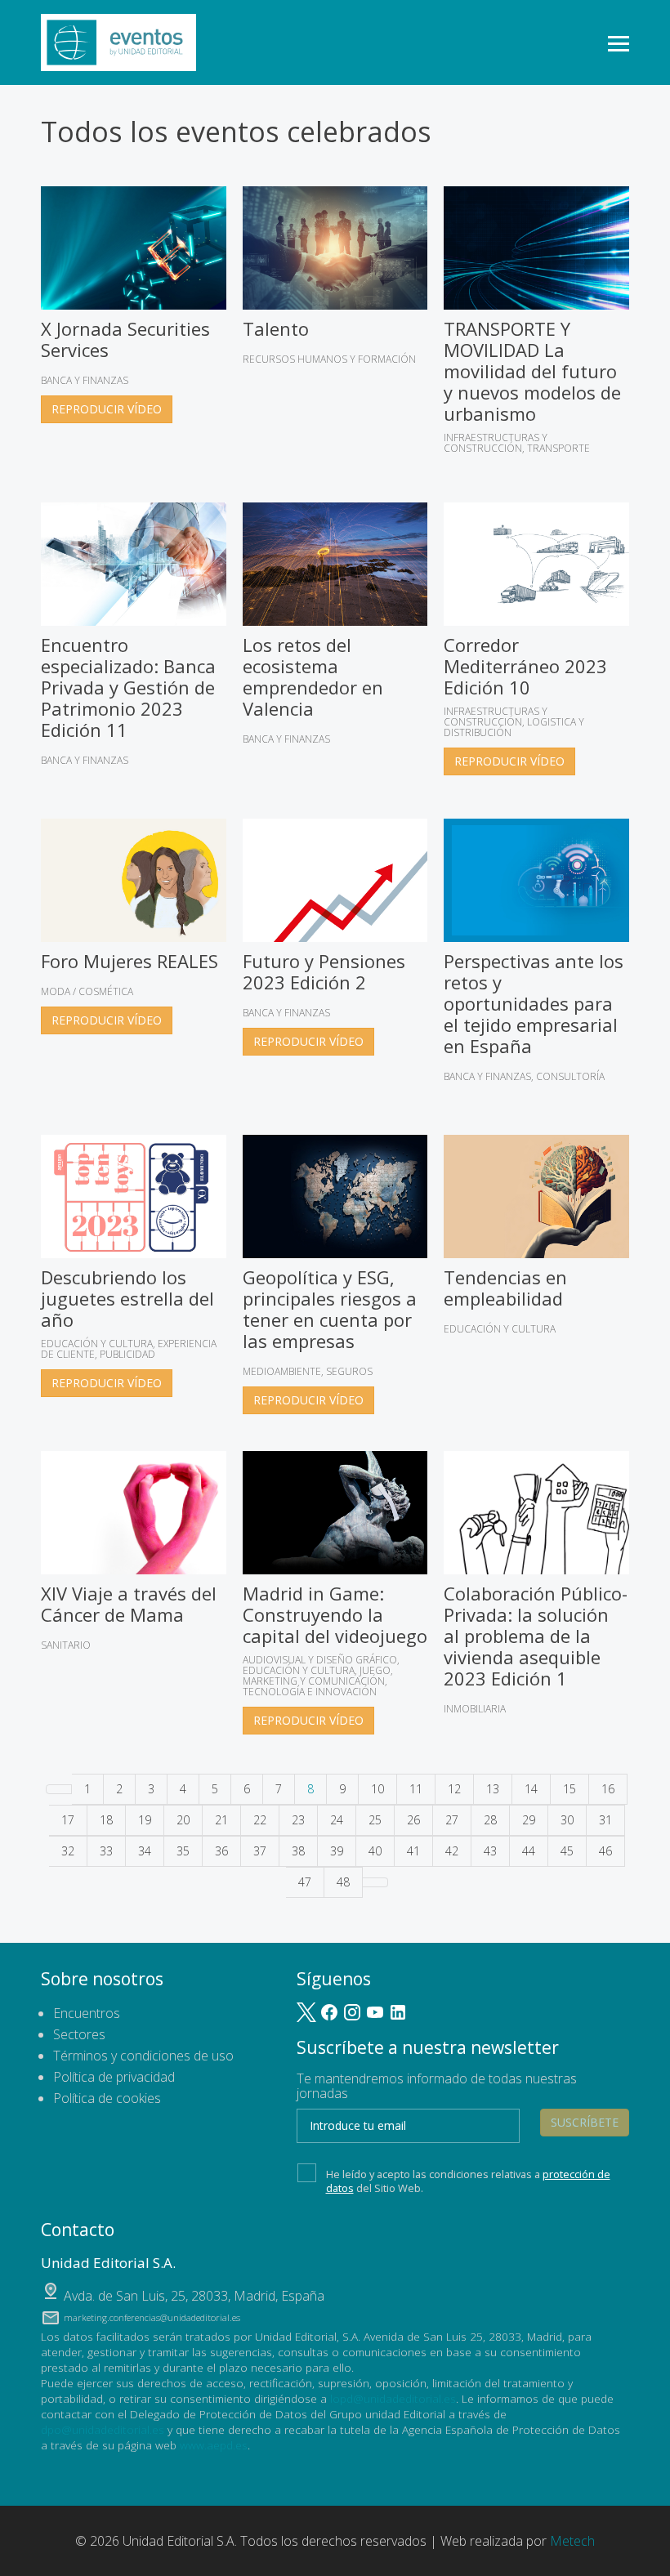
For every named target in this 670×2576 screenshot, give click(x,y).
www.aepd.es (214, 2445)
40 (375, 1851)
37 (260, 1851)
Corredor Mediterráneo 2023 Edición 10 (525, 666)
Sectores (79, 2034)
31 (605, 1820)
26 (413, 1820)
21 (221, 1820)
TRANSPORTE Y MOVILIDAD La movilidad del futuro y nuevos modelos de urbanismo (532, 371)
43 (490, 1851)
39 (337, 1851)
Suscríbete (585, 2122)
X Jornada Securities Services (125, 339)
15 (569, 1789)
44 (529, 1851)
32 (68, 1851)
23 (298, 1820)
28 (490, 1820)
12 (454, 1789)
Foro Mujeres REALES (130, 961)
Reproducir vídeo (107, 409)
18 (106, 1820)
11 (416, 1789)
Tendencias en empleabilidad (505, 1288)
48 (343, 1882)
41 (413, 1851)
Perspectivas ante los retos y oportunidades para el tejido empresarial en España (534, 1003)
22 (260, 1820)
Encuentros (87, 2013)
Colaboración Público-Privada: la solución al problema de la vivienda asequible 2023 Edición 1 (536, 1636)
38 (298, 1851)
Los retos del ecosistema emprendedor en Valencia (313, 676)
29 (529, 1820)
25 (375, 1820)
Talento (276, 328)
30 (567, 1820)
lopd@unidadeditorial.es (393, 2398)
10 (377, 1789)
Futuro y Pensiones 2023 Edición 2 (324, 971)
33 (106, 1851)
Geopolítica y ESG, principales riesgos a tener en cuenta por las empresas (330, 1309)
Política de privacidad (114, 2077)
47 (305, 1882)
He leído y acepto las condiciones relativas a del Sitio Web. (468, 2181)
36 (221, 1851)
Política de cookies (107, 2098)
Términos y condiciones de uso (143, 2056)
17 (68, 1820)
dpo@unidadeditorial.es (103, 2429)
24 (337, 1820)
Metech (572, 2541)
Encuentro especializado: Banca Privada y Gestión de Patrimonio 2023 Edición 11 (128, 687)
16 (608, 1789)
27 (452, 1820)
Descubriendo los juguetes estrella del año (127, 1298)
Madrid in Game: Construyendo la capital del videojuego (335, 1614)
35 (183, 1851)
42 (452, 1851)
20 (183, 1820)
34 (145, 1851)
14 (531, 1789)
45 (567, 1851)
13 (493, 1789)
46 (605, 1851)
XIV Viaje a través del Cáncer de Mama (129, 1604)
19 (145, 1820)
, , (194, 2296)
